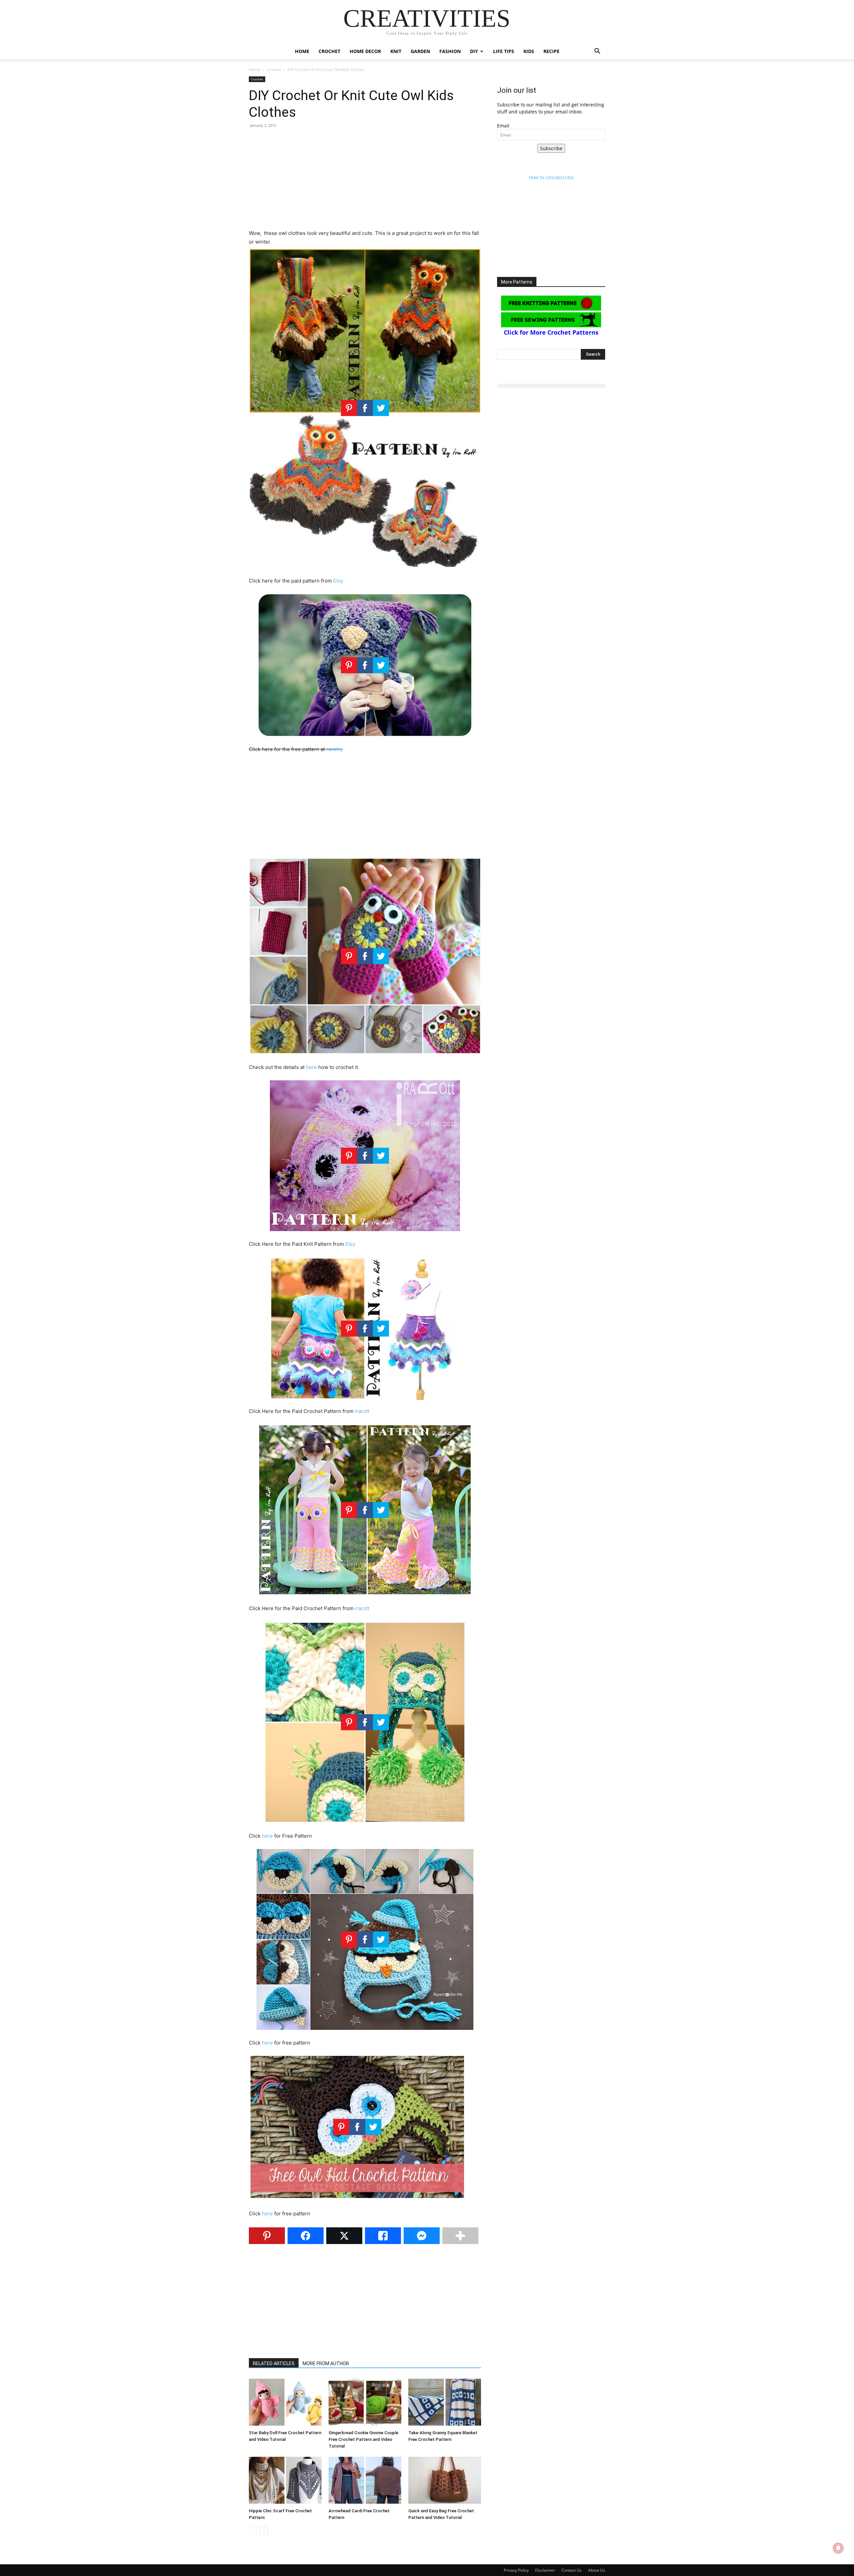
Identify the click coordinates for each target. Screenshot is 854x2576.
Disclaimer (545, 2570)
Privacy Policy (516, 2570)
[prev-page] (253, 2531)
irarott (362, 1411)
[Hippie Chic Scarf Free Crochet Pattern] (285, 2480)
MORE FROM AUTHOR (326, 2363)
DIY (474, 51)
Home (302, 51)
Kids (529, 51)
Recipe (551, 51)
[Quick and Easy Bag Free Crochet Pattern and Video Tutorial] (445, 2480)
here (311, 1067)
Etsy (338, 581)
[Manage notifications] (838, 2548)
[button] (597, 52)
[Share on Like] (383, 2236)
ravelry (334, 749)
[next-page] (264, 2531)
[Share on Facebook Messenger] (422, 2236)
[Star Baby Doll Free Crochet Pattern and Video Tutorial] (285, 2402)
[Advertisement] (365, 182)
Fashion (450, 51)
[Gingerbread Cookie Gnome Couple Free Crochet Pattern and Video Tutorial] (365, 2402)
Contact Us (572, 2570)
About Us (597, 2570)
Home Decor (365, 51)
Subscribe (551, 148)
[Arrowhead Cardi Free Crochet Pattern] (365, 2480)
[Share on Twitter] (344, 2236)
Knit (396, 51)
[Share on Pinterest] (267, 2236)
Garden (420, 51)
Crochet (329, 51)
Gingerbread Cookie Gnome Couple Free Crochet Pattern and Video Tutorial (363, 2439)
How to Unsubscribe (551, 177)
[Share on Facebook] (306, 2236)
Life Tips (504, 51)
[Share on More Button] (460, 2236)
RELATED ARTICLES (274, 2363)
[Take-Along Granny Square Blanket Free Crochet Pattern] (445, 2402)
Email (503, 126)
